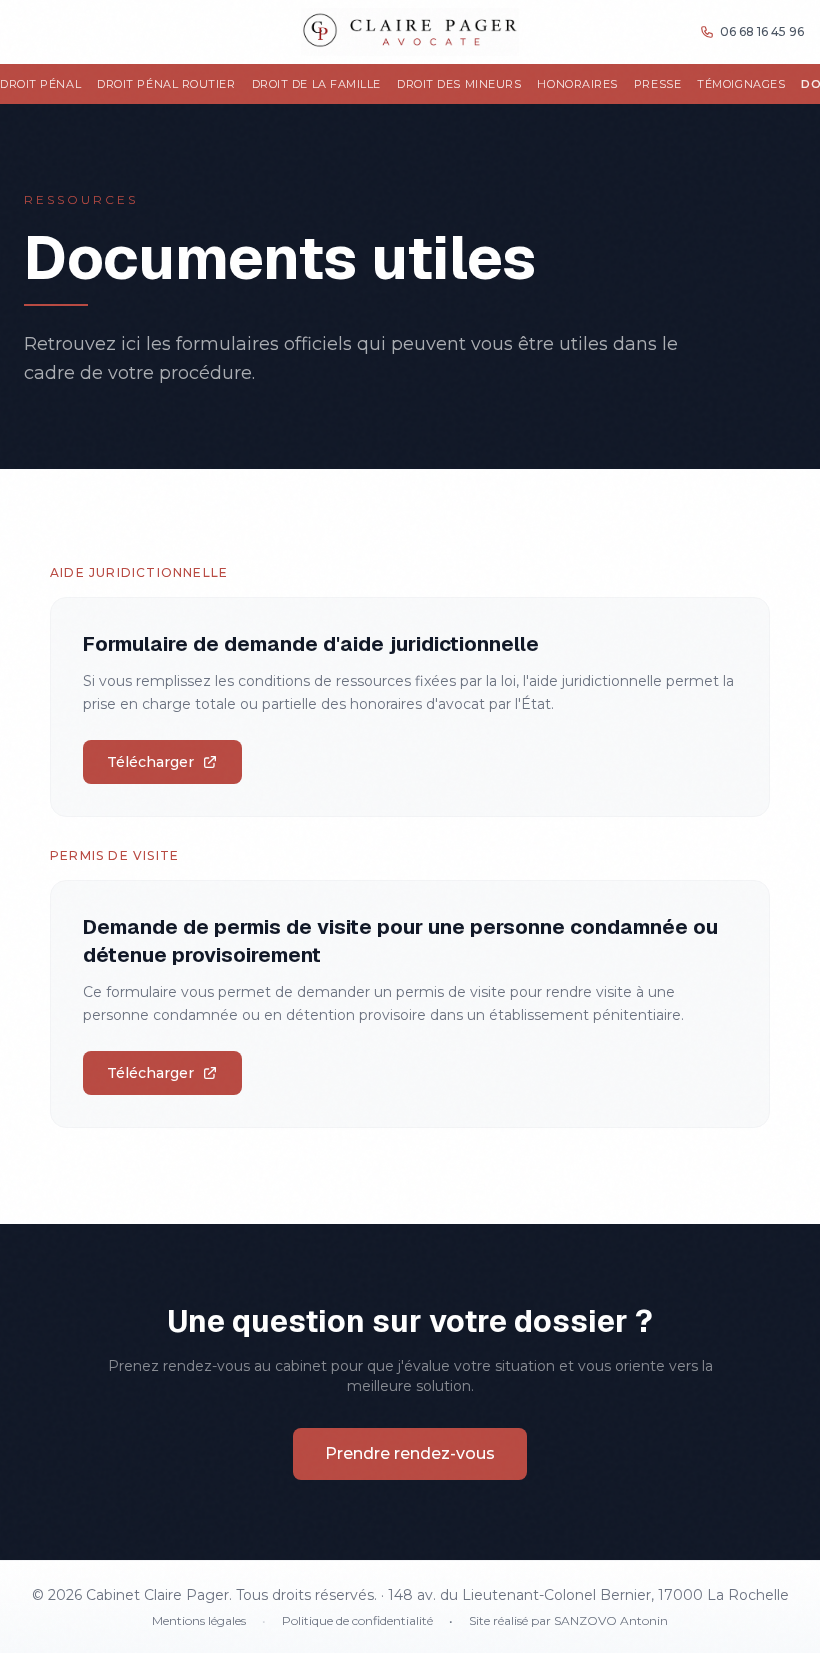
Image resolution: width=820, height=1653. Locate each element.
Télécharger (150, 761)
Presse (657, 84)
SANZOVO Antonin (611, 1620)
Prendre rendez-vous (410, 1453)
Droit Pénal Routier (166, 84)
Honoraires (577, 84)
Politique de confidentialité (357, 1620)
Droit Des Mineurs (459, 84)
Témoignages (741, 84)
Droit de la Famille (316, 84)
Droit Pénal (40, 84)
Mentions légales (199, 1620)
